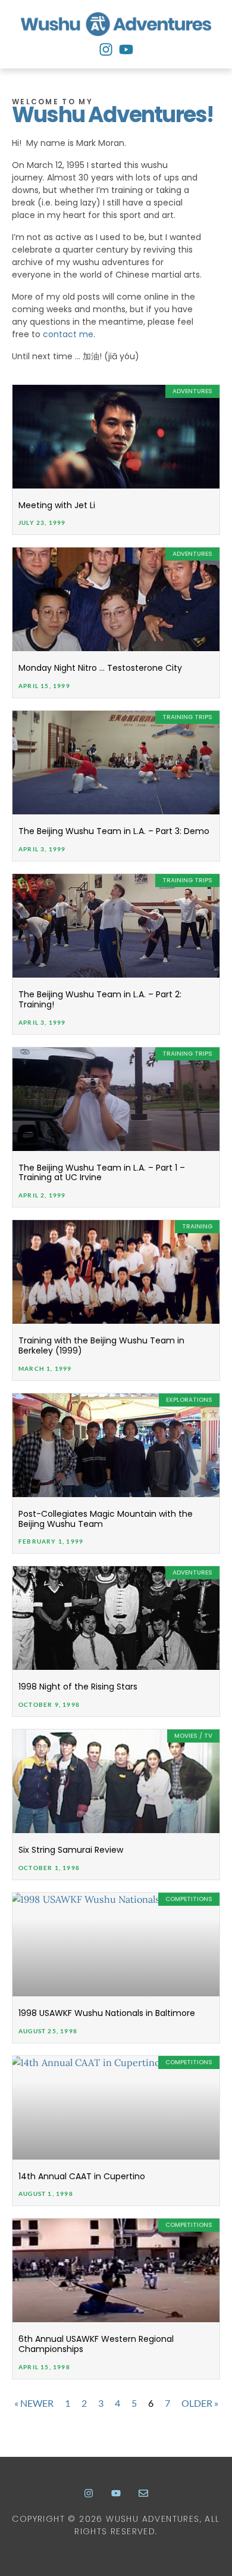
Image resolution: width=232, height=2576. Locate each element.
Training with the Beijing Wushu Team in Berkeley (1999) (101, 1345)
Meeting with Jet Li (57, 505)
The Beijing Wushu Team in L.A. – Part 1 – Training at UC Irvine (102, 1173)
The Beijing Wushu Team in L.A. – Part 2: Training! (100, 999)
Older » (200, 2403)
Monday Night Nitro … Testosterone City (100, 668)
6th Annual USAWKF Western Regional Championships (96, 2344)
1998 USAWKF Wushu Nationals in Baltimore (107, 2013)
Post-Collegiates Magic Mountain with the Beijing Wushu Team (106, 1519)
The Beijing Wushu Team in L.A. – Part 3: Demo (114, 831)
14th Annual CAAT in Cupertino (82, 2176)
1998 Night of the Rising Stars (78, 1687)
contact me (68, 334)
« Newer (34, 2403)
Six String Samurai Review (71, 1850)
